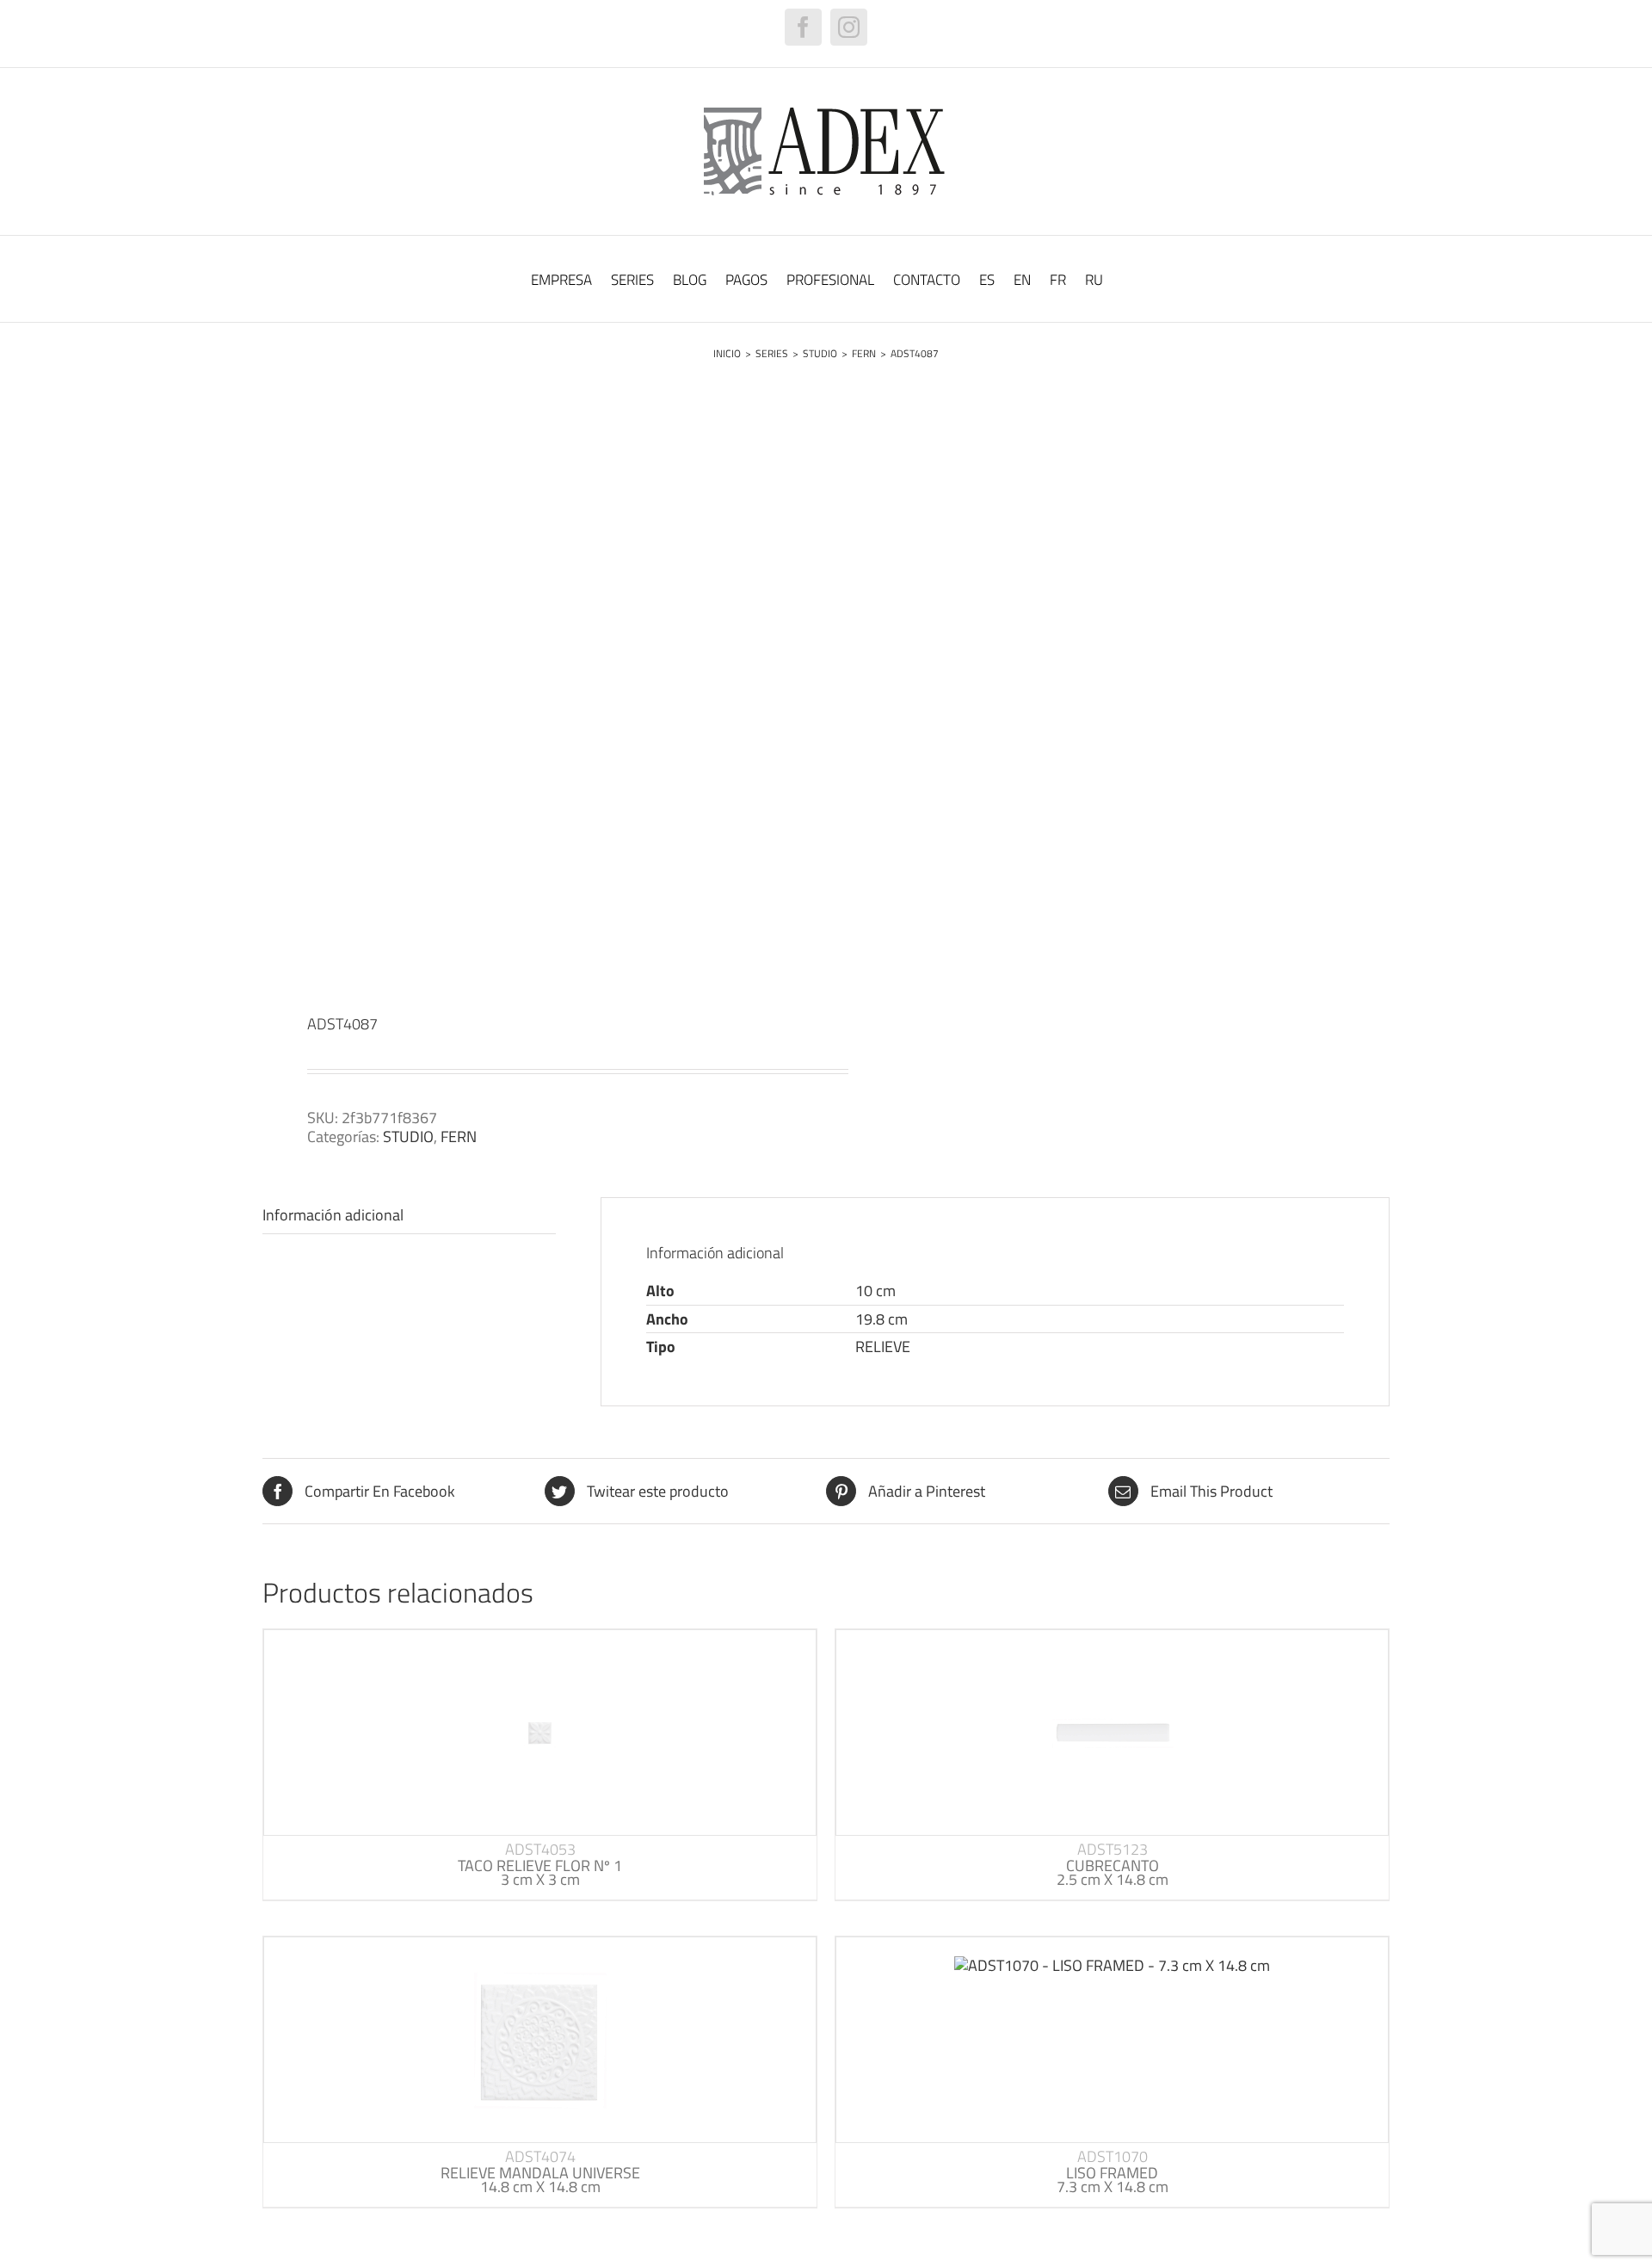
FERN (459, 1137)
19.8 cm (881, 1319)
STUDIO (408, 1137)
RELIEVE (883, 1347)
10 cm (875, 1291)
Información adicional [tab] (333, 1215)
